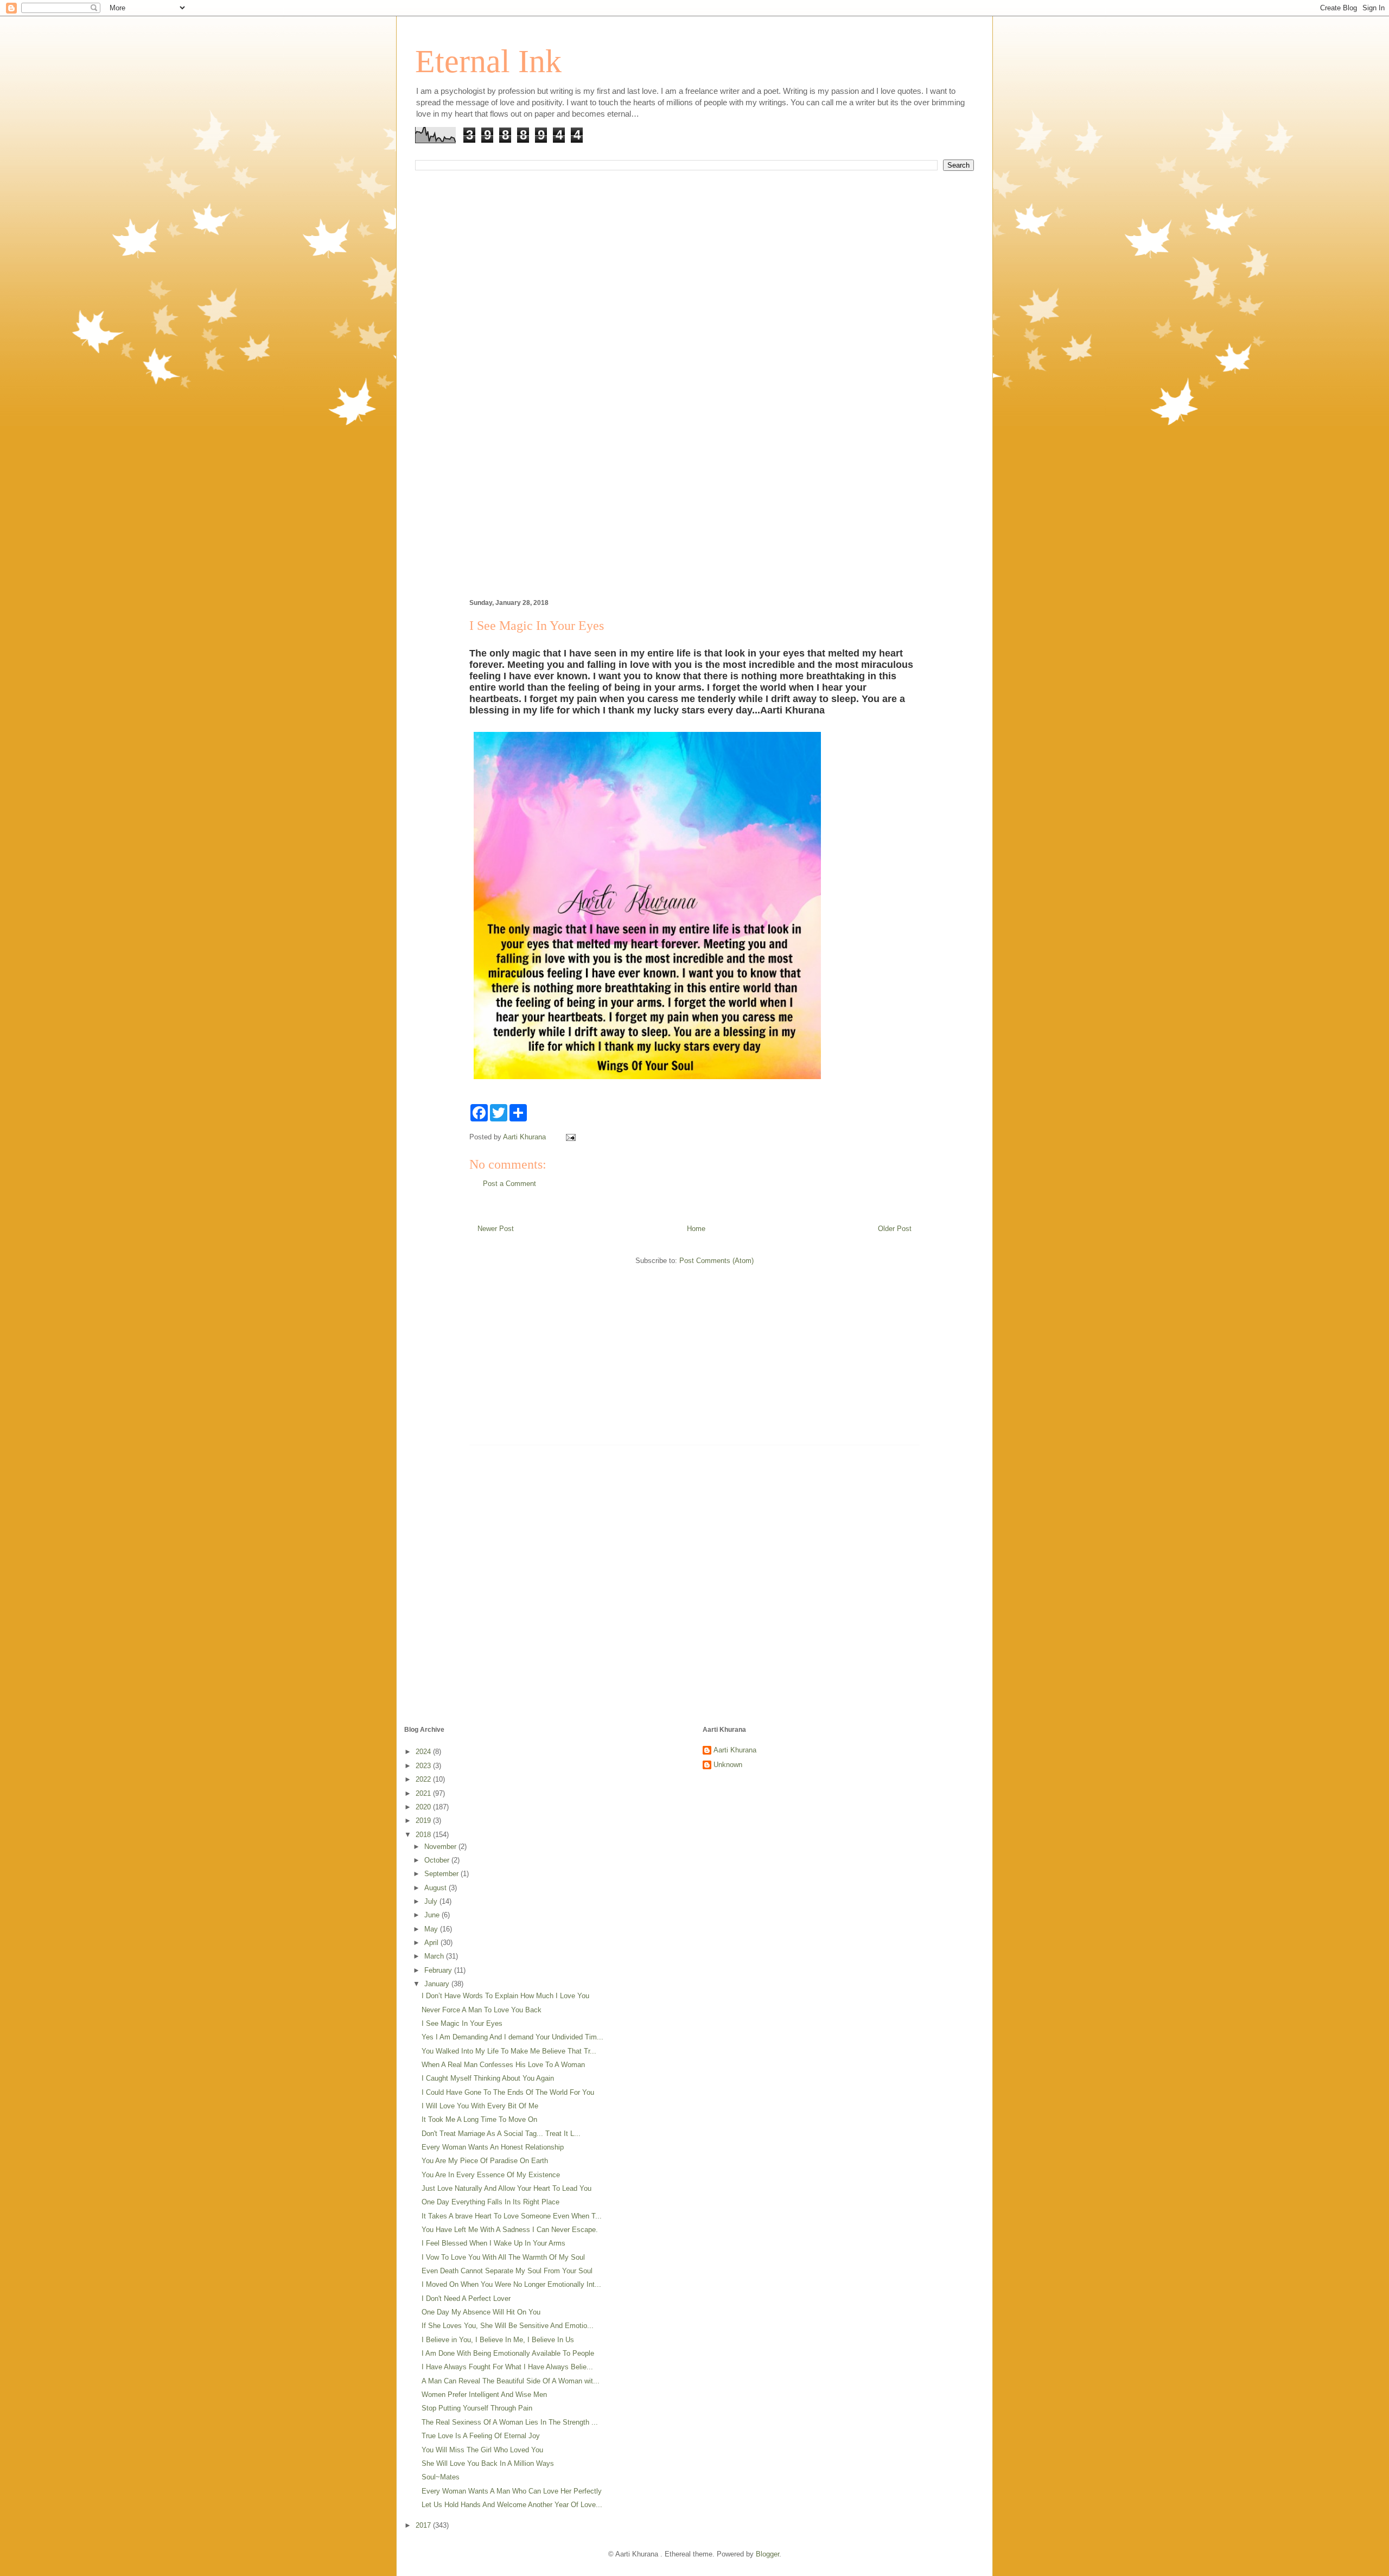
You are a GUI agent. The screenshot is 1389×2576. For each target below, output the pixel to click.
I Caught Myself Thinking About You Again (488, 2078)
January (438, 1984)
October (438, 1860)
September (442, 1874)
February (439, 1970)
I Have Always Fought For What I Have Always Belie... (507, 2367)
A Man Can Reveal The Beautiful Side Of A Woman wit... (511, 2381)
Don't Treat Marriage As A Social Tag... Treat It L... (501, 2134)
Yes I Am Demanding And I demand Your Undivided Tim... (512, 2037)
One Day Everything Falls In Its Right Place (490, 2202)
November (441, 1847)
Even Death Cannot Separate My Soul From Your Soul (507, 2271)
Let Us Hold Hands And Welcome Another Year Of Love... (512, 2505)
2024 (424, 1752)
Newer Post (496, 1229)
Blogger (767, 2554)
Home (696, 1229)
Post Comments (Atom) (716, 1261)
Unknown (728, 1765)
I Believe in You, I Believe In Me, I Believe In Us (498, 2340)
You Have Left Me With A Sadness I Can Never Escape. (510, 2230)
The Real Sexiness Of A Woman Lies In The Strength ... (510, 2422)
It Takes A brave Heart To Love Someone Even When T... (512, 2216)
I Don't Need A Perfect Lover (466, 2298)
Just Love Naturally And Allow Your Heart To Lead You (506, 2188)
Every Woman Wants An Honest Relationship (493, 2147)
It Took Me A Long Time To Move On (479, 2119)
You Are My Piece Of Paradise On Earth (485, 2161)
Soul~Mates (441, 2477)
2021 (424, 1793)
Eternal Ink (488, 61)
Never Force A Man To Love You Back (482, 2010)
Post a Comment (509, 1184)
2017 (424, 2525)
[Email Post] (570, 1137)
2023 (424, 1766)
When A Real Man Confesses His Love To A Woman (503, 2065)
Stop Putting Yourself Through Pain (477, 2408)
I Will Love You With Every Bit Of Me (480, 2106)
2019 (424, 1821)
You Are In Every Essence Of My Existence (491, 2175)
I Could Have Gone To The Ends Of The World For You (508, 2092)
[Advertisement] (694, 303)
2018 (424, 1835)
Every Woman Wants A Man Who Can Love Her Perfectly (512, 2491)
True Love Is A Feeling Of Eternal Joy (481, 2436)
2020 (424, 1807)
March (435, 1956)
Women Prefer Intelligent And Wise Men (484, 2395)
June (433, 1915)
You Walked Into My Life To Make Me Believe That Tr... (509, 2051)
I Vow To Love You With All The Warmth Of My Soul (503, 2257)
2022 (424, 1779)
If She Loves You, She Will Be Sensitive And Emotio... (508, 2326)
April (432, 1943)
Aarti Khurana (735, 1750)
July (432, 1901)
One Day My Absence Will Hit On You (481, 2312)
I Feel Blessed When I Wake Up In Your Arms (493, 2243)
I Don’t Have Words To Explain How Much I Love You (505, 1996)
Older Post (895, 1229)
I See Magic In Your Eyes (462, 2023)
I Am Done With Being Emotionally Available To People (508, 2353)
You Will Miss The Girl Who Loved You (482, 2450)
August (437, 1888)
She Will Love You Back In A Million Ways (488, 2463)
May (432, 1929)
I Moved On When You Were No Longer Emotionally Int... (511, 2284)
